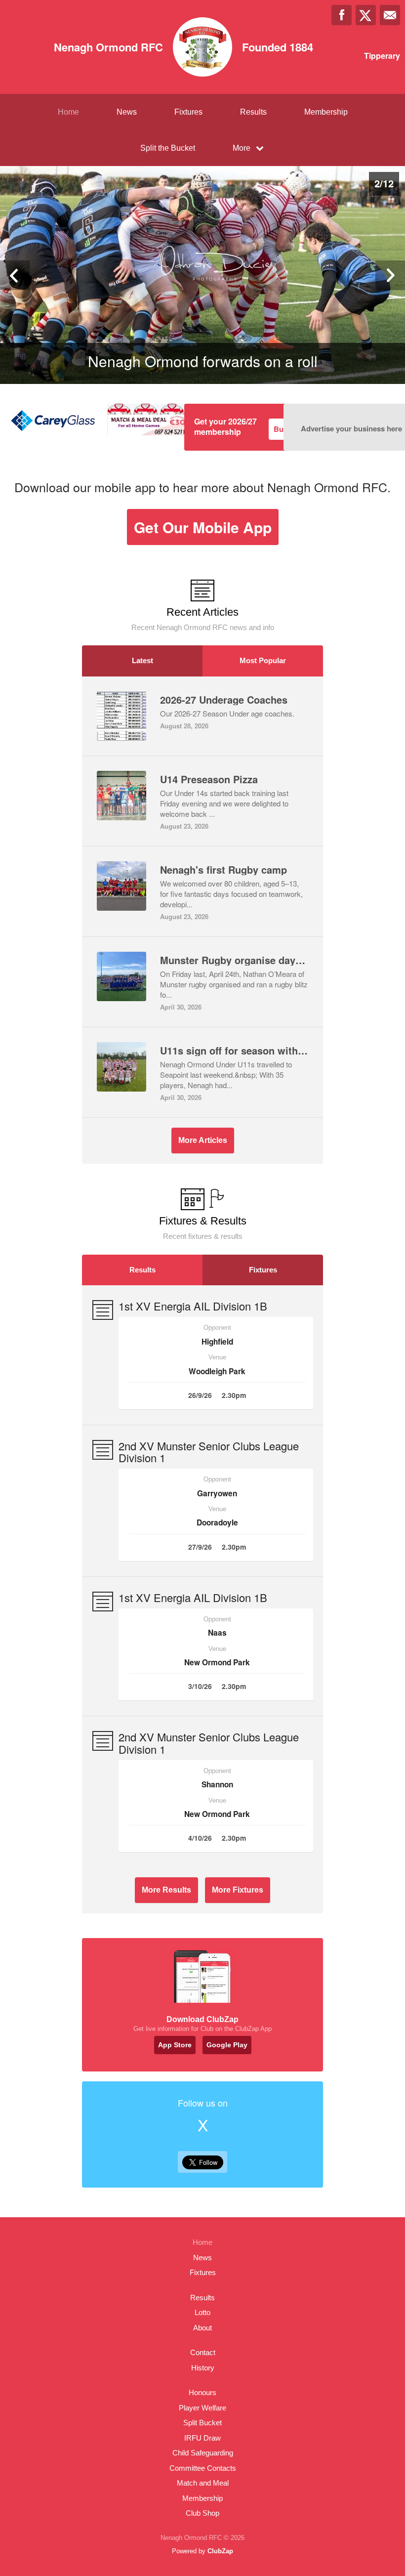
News (127, 112)
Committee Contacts (203, 2468)
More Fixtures (238, 1890)
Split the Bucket (168, 148)
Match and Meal (203, 2483)
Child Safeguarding (203, 2453)
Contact (203, 2352)
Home (68, 112)
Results (253, 112)
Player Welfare (202, 2408)
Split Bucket (202, 2423)
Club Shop (202, 2513)
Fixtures (188, 112)
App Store (175, 2045)
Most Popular (263, 660)
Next (390, 275)
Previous (15, 275)
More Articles (203, 1140)
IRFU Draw (202, 2438)
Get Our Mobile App (203, 527)
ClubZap (220, 2551)
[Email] (390, 15)
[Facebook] (342, 15)
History (203, 2368)
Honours (202, 2392)
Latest (142, 660)
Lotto (202, 2312)
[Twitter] (366, 15)
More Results (166, 1890)
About (202, 2328)
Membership (326, 112)
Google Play (227, 2045)
